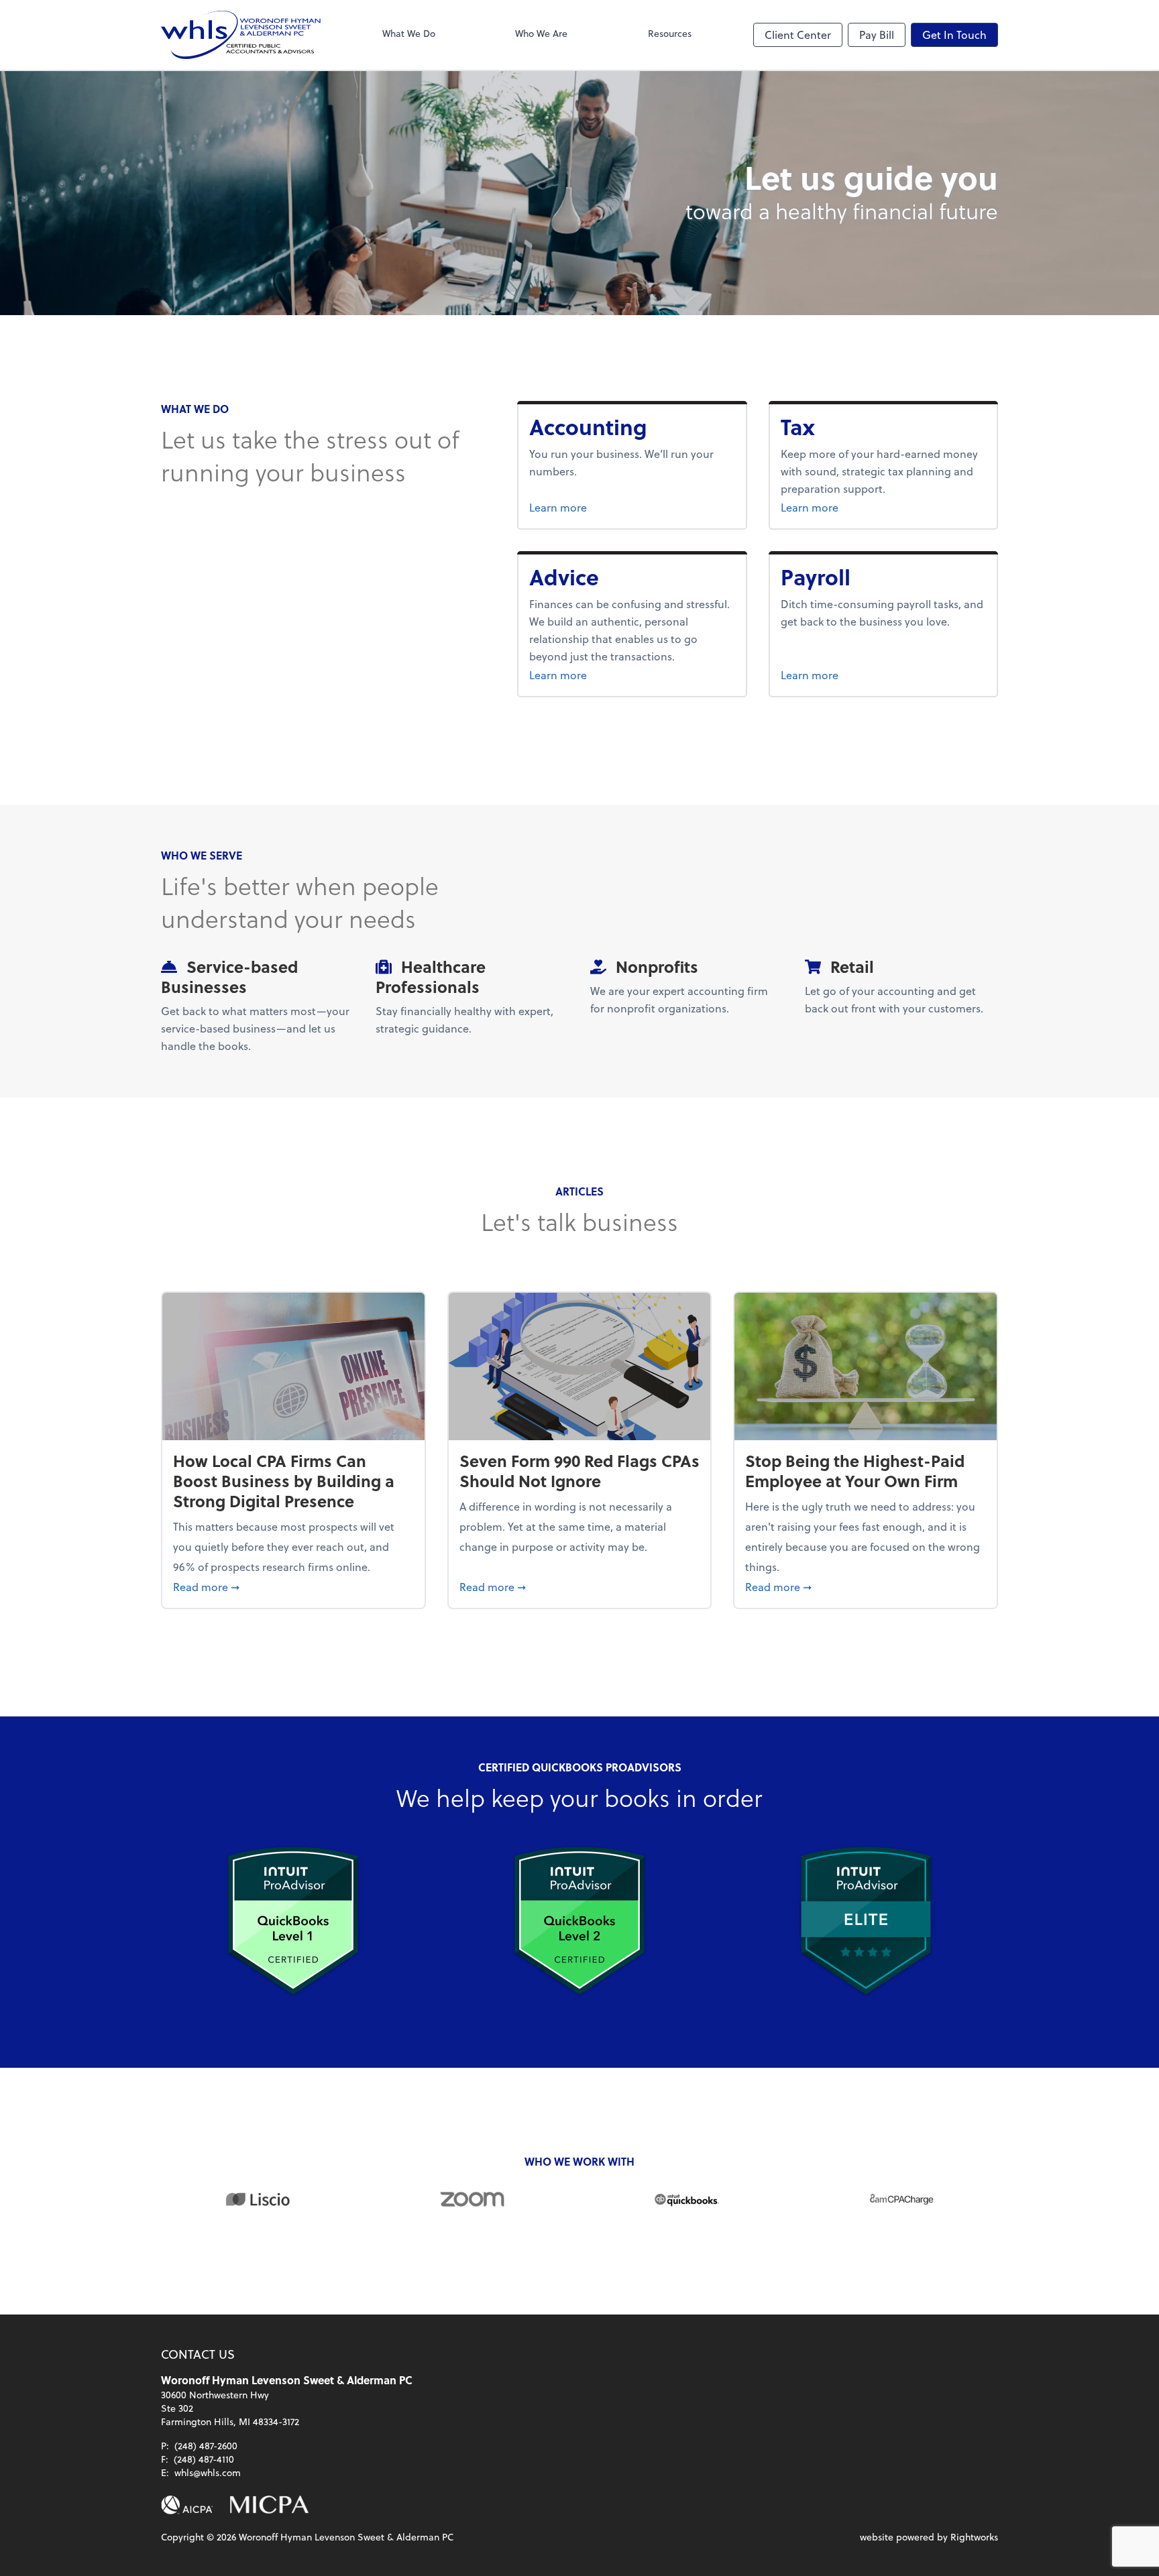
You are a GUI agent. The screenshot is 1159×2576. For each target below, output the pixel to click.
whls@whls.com (208, 2472)
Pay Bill (877, 35)
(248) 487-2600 (206, 2446)
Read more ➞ (293, 1586)
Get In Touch (954, 35)
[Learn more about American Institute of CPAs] (187, 2505)
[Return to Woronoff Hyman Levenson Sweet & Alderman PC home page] (241, 35)
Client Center (798, 35)
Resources (670, 33)
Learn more (604, 507)
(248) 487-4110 (204, 2459)
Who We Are (541, 33)
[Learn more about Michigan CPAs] (269, 2505)
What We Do (409, 33)
